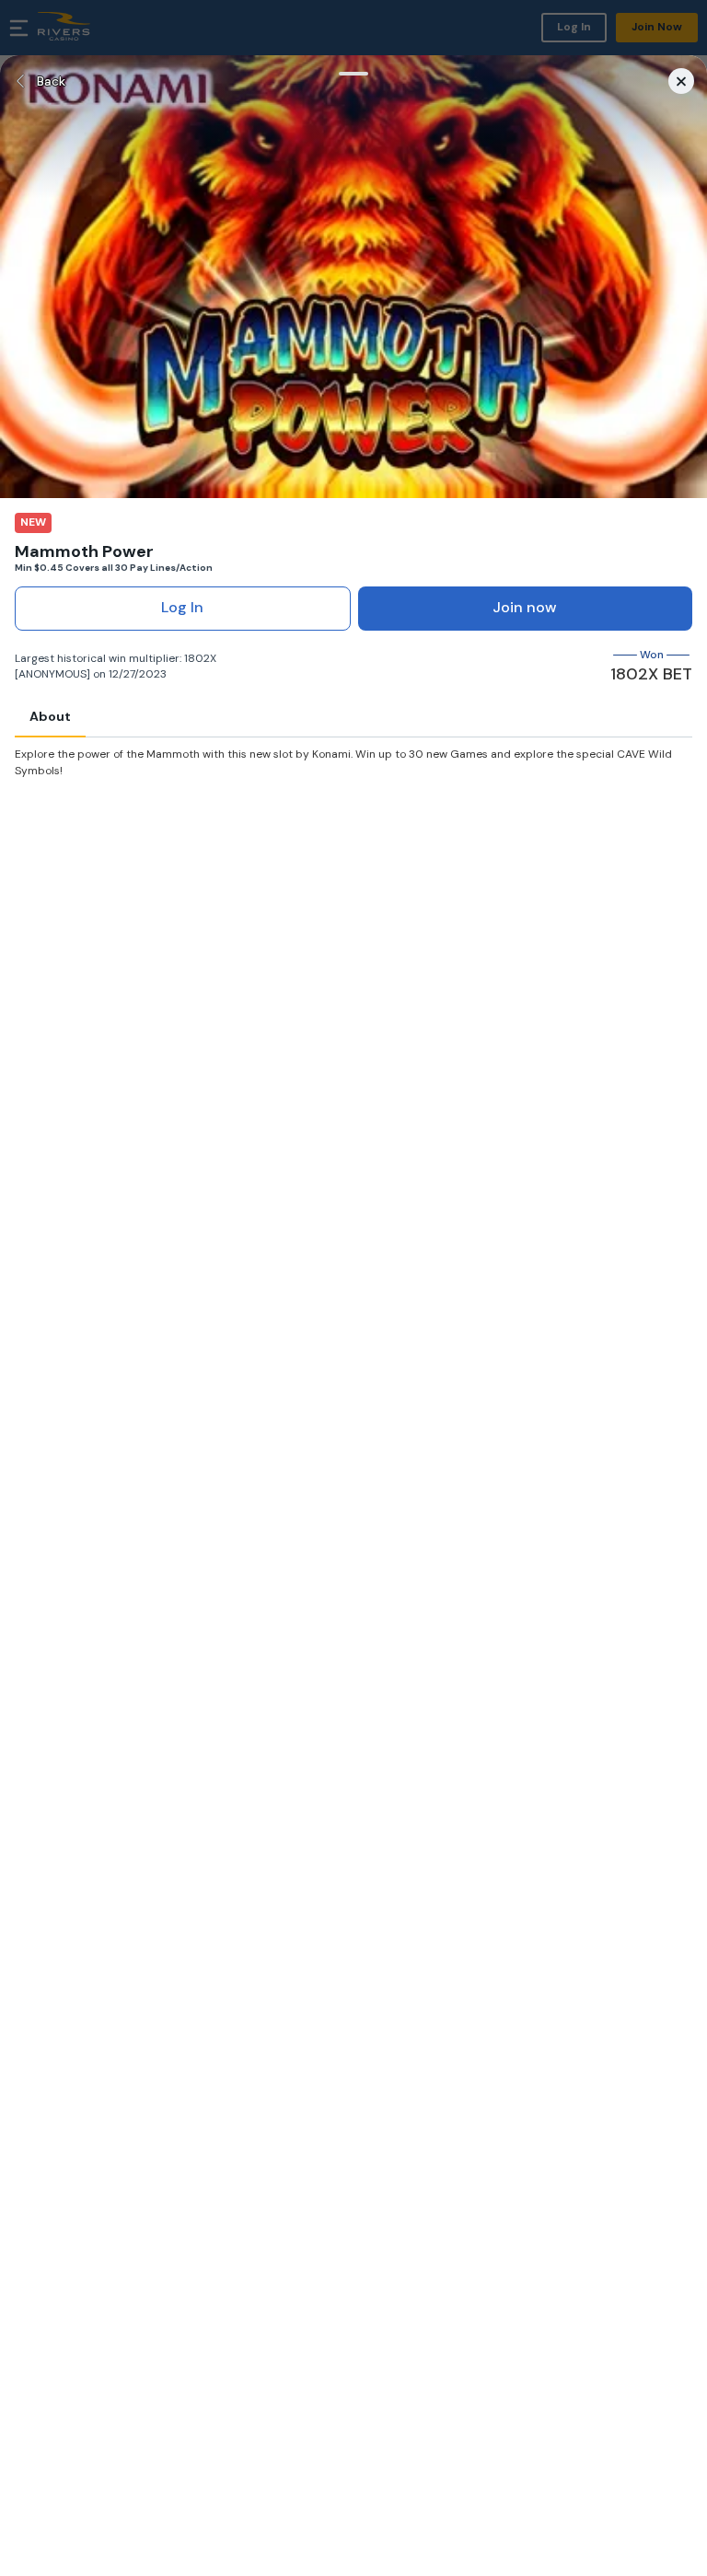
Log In (182, 607)
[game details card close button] (681, 81)
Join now (525, 607)
